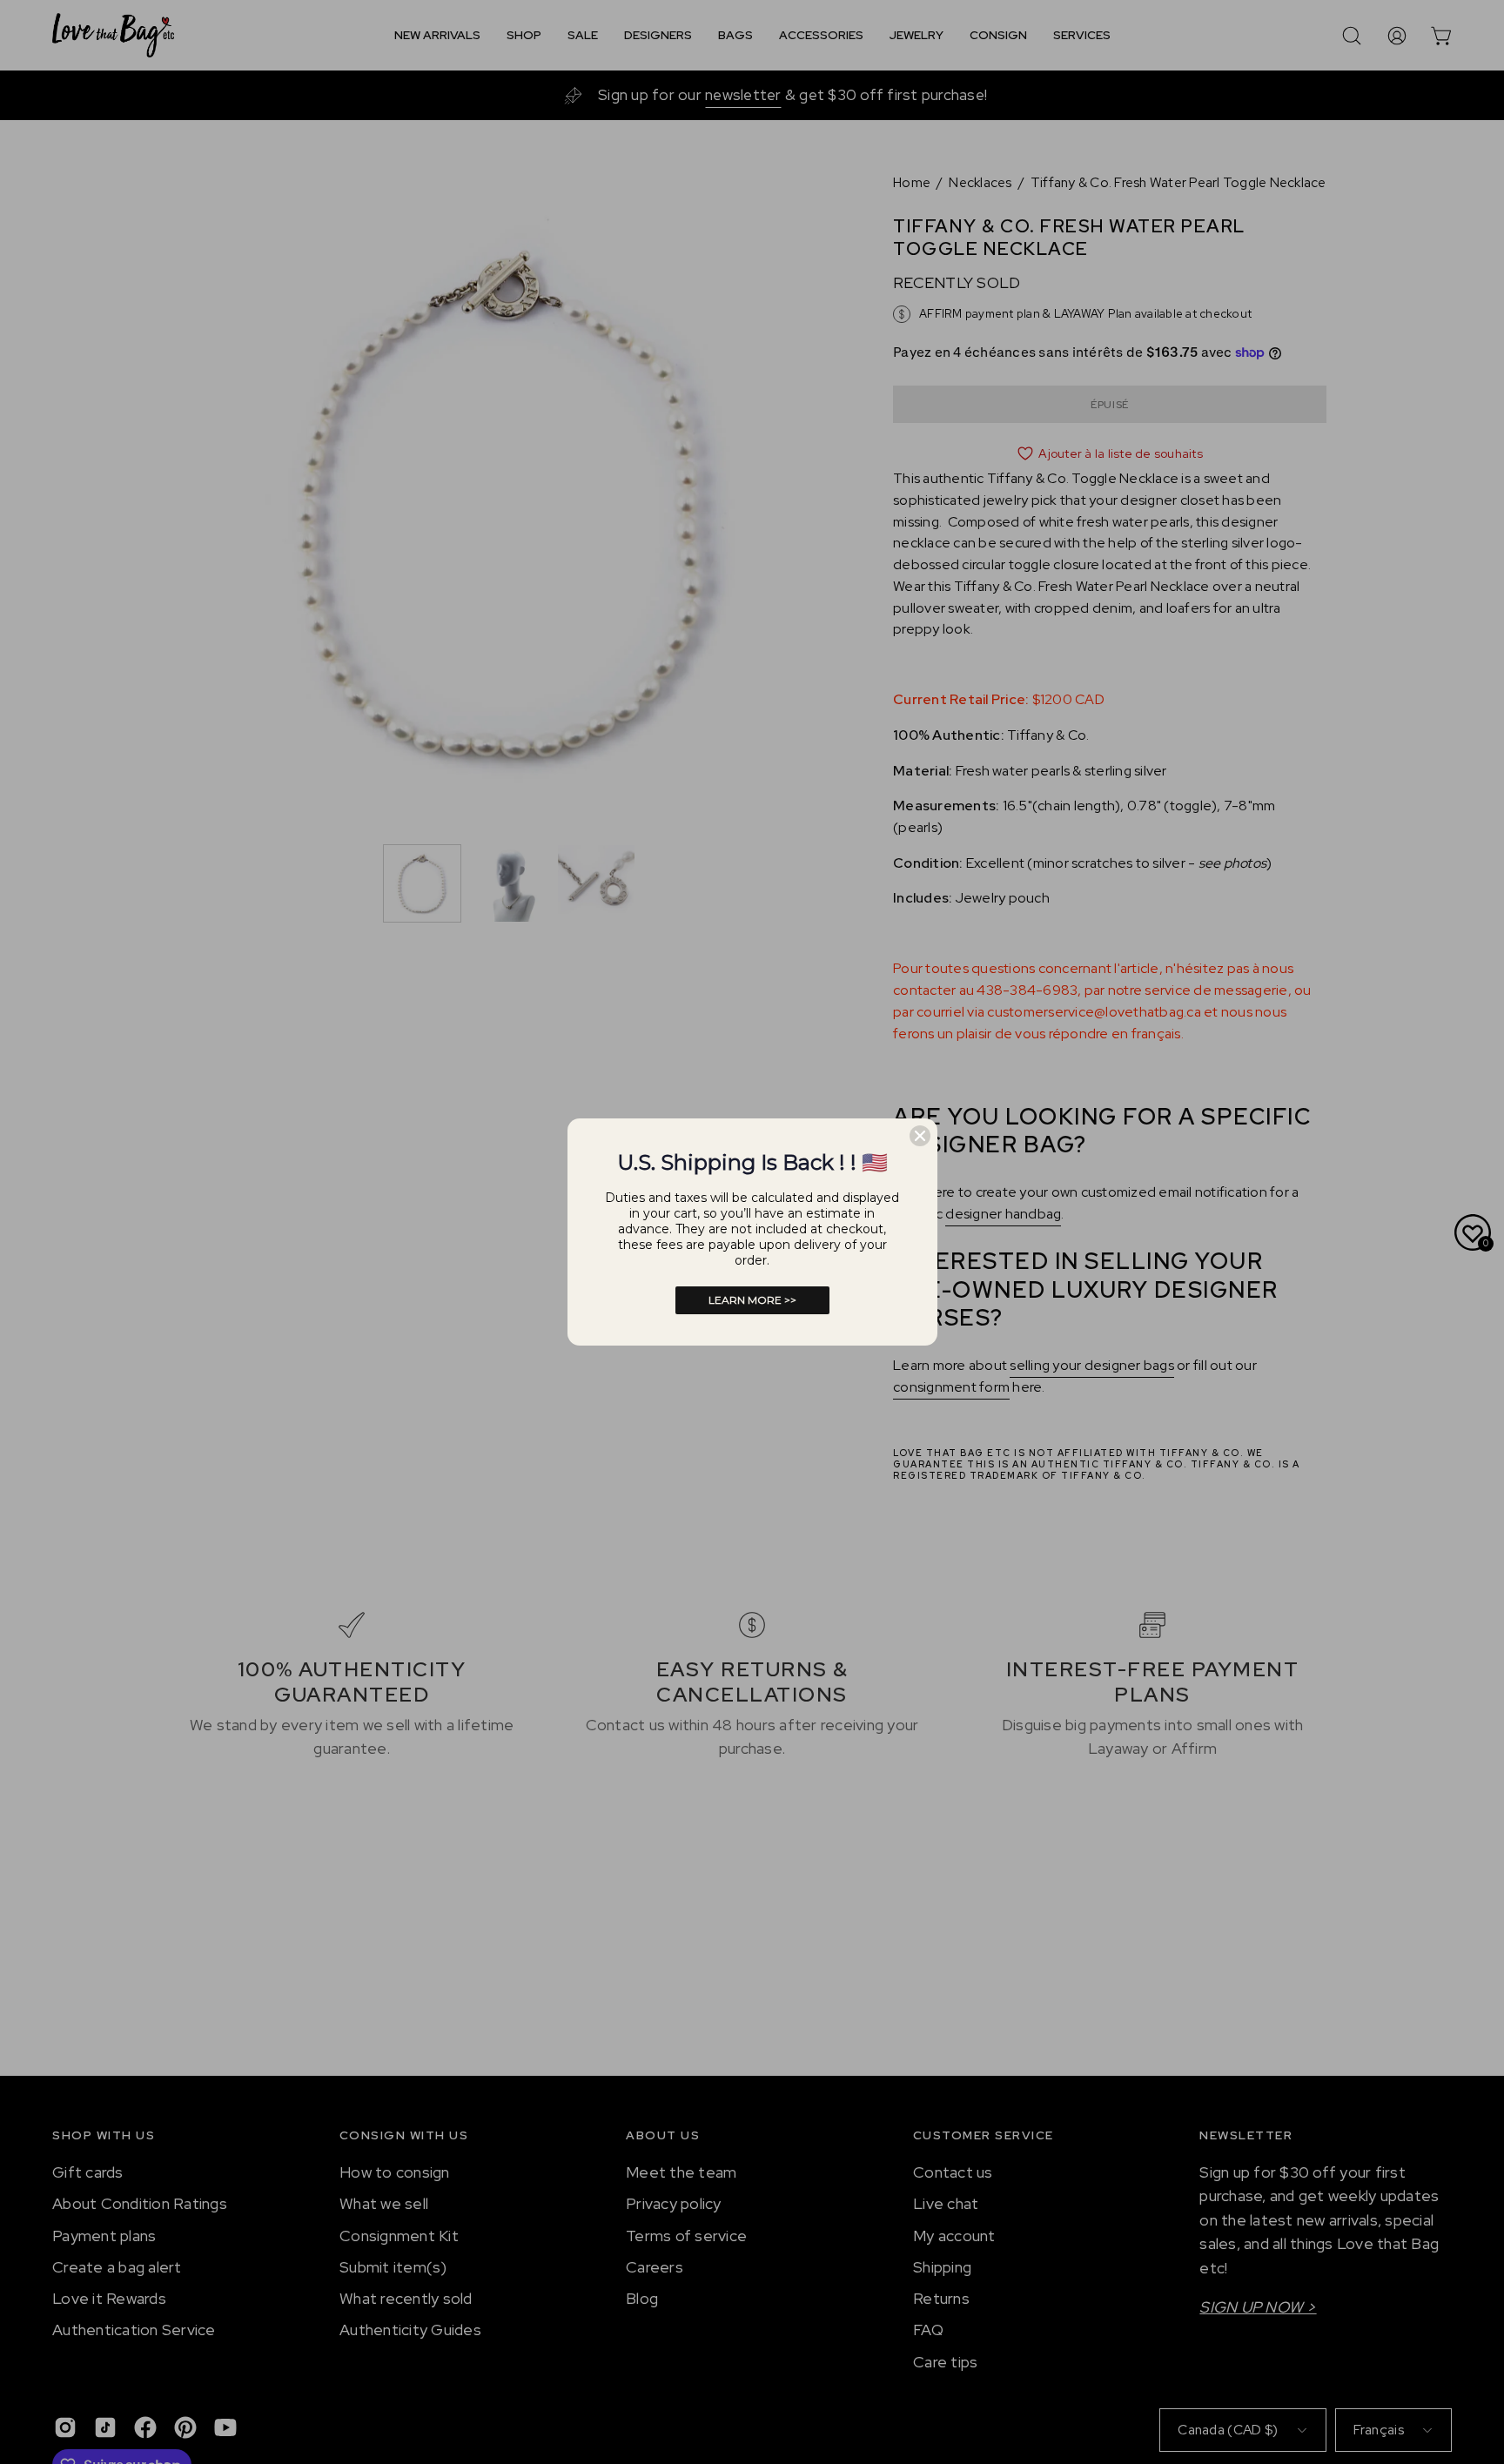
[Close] (920, 1136)
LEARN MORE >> (752, 1300)
